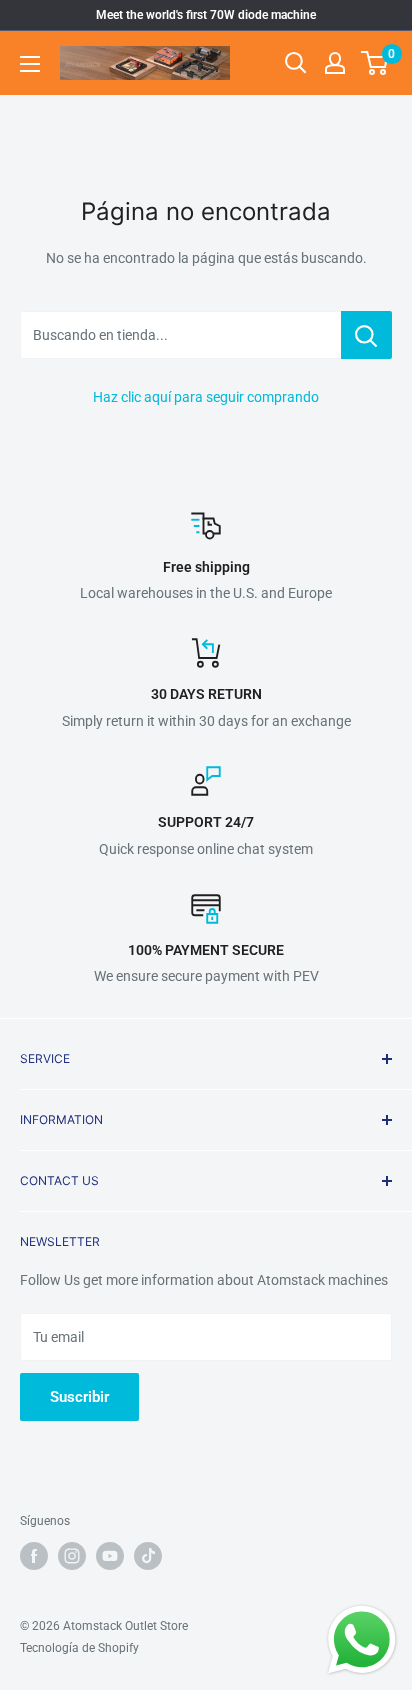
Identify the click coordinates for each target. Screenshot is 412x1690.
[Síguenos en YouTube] (110, 1556)
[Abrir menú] (30, 64)
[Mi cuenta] (335, 63)
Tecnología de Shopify (79, 1648)
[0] (375, 63)
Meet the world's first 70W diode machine (206, 15)
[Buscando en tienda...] (366, 335)
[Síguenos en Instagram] (72, 1556)
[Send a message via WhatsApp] (362, 1640)
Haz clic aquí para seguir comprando (206, 397)
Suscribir (79, 1397)
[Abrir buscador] (296, 63)
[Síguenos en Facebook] (34, 1556)
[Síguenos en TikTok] (148, 1556)
